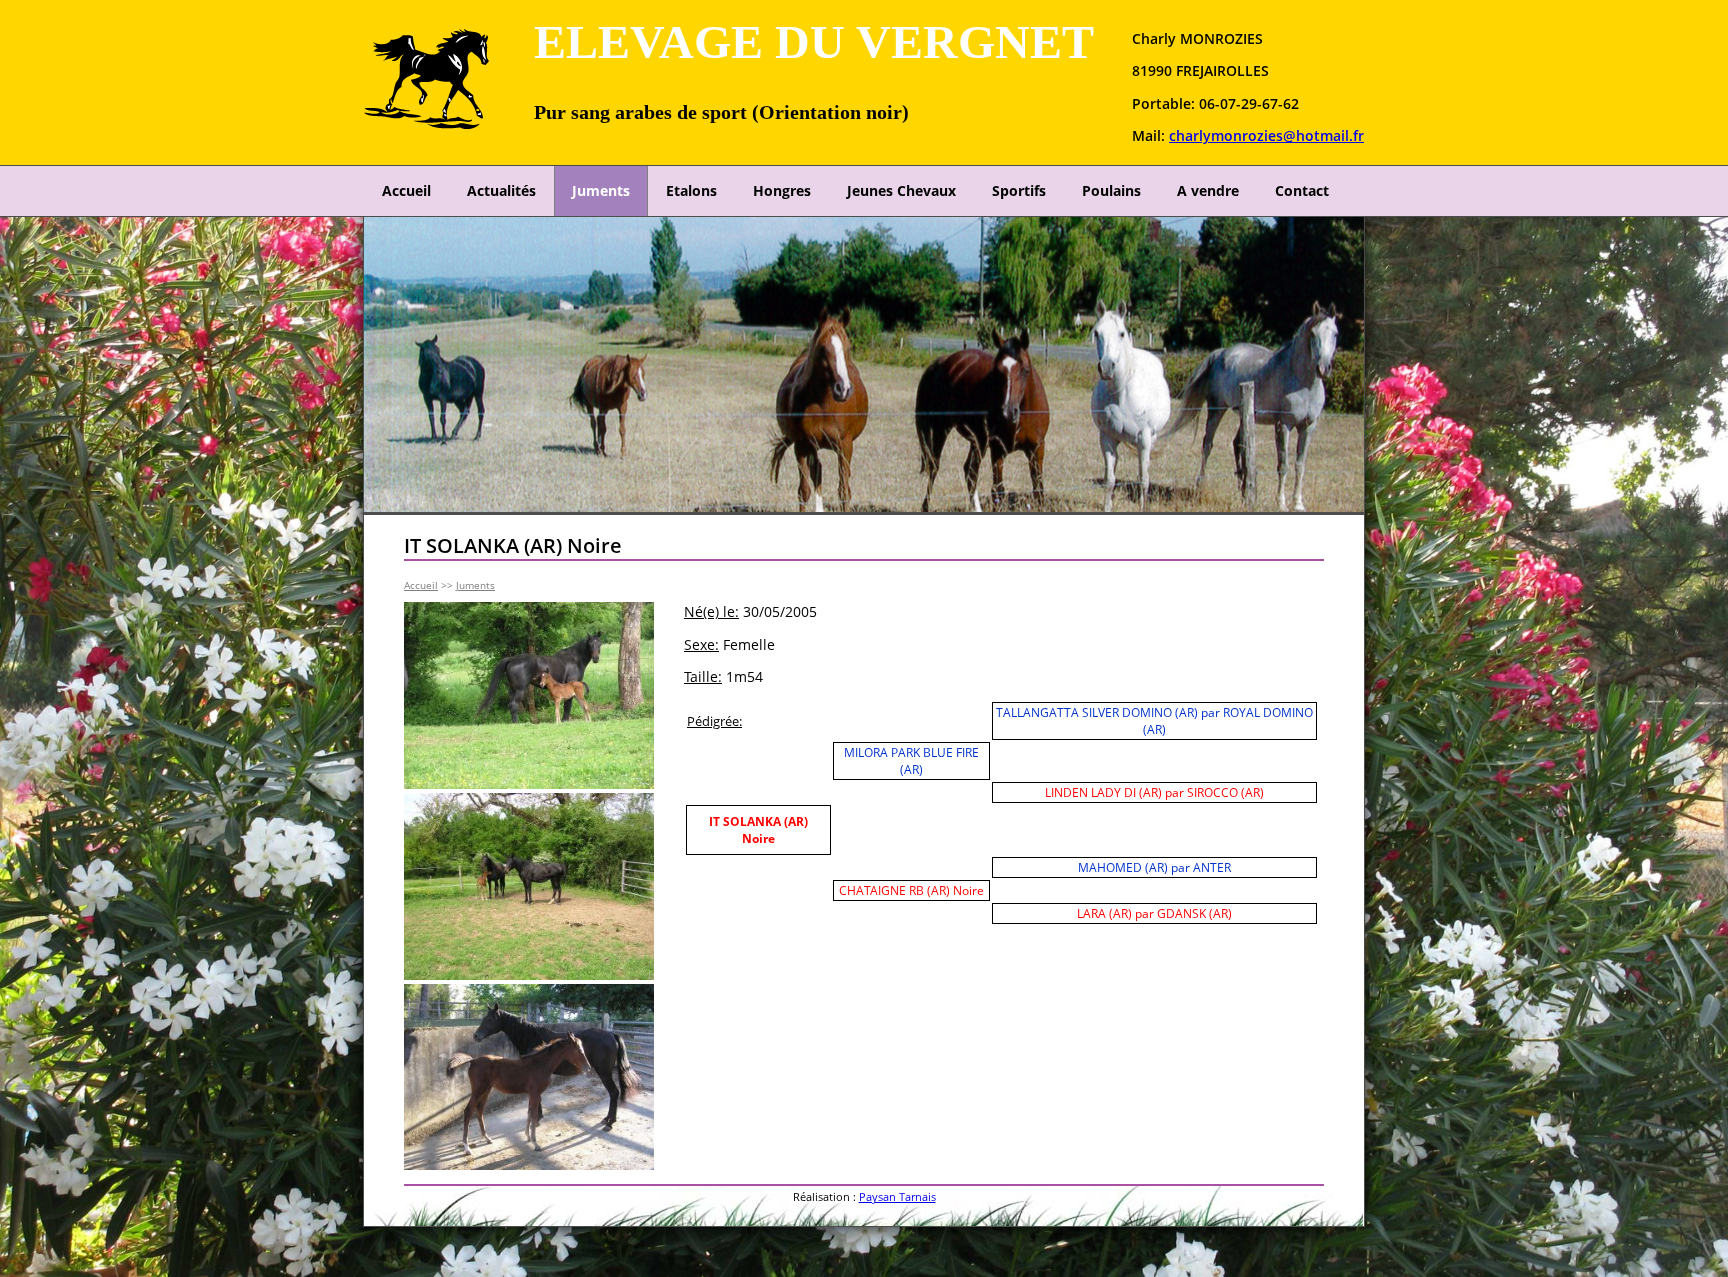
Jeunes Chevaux (901, 190)
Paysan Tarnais (897, 1196)
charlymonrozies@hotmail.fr (1266, 135)
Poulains (1111, 190)
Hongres (782, 190)
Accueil (406, 190)
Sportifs (1019, 190)
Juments (601, 190)
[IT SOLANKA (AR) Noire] (529, 783)
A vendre (1208, 190)
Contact (1302, 190)
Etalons (691, 190)
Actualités (501, 190)
